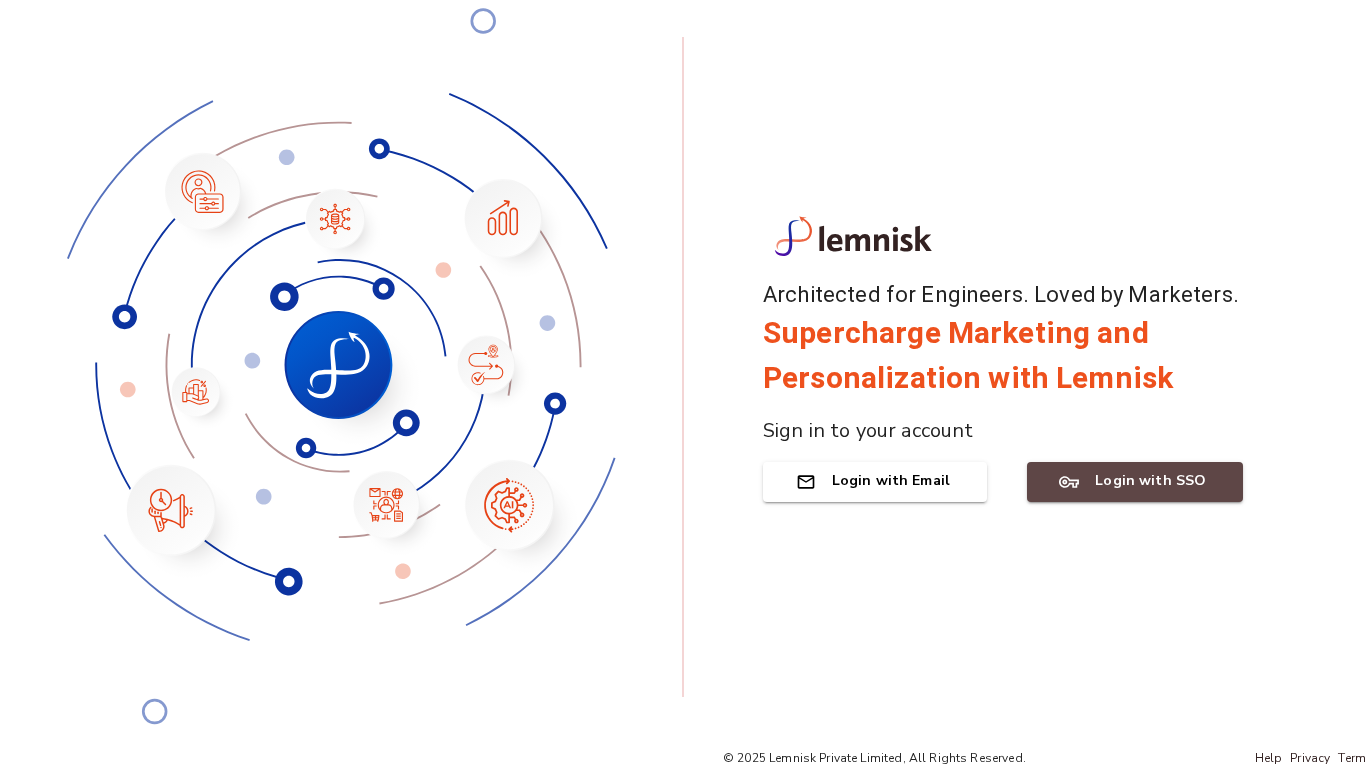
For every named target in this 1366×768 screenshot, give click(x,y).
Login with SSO (1150, 480)
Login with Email (891, 480)
